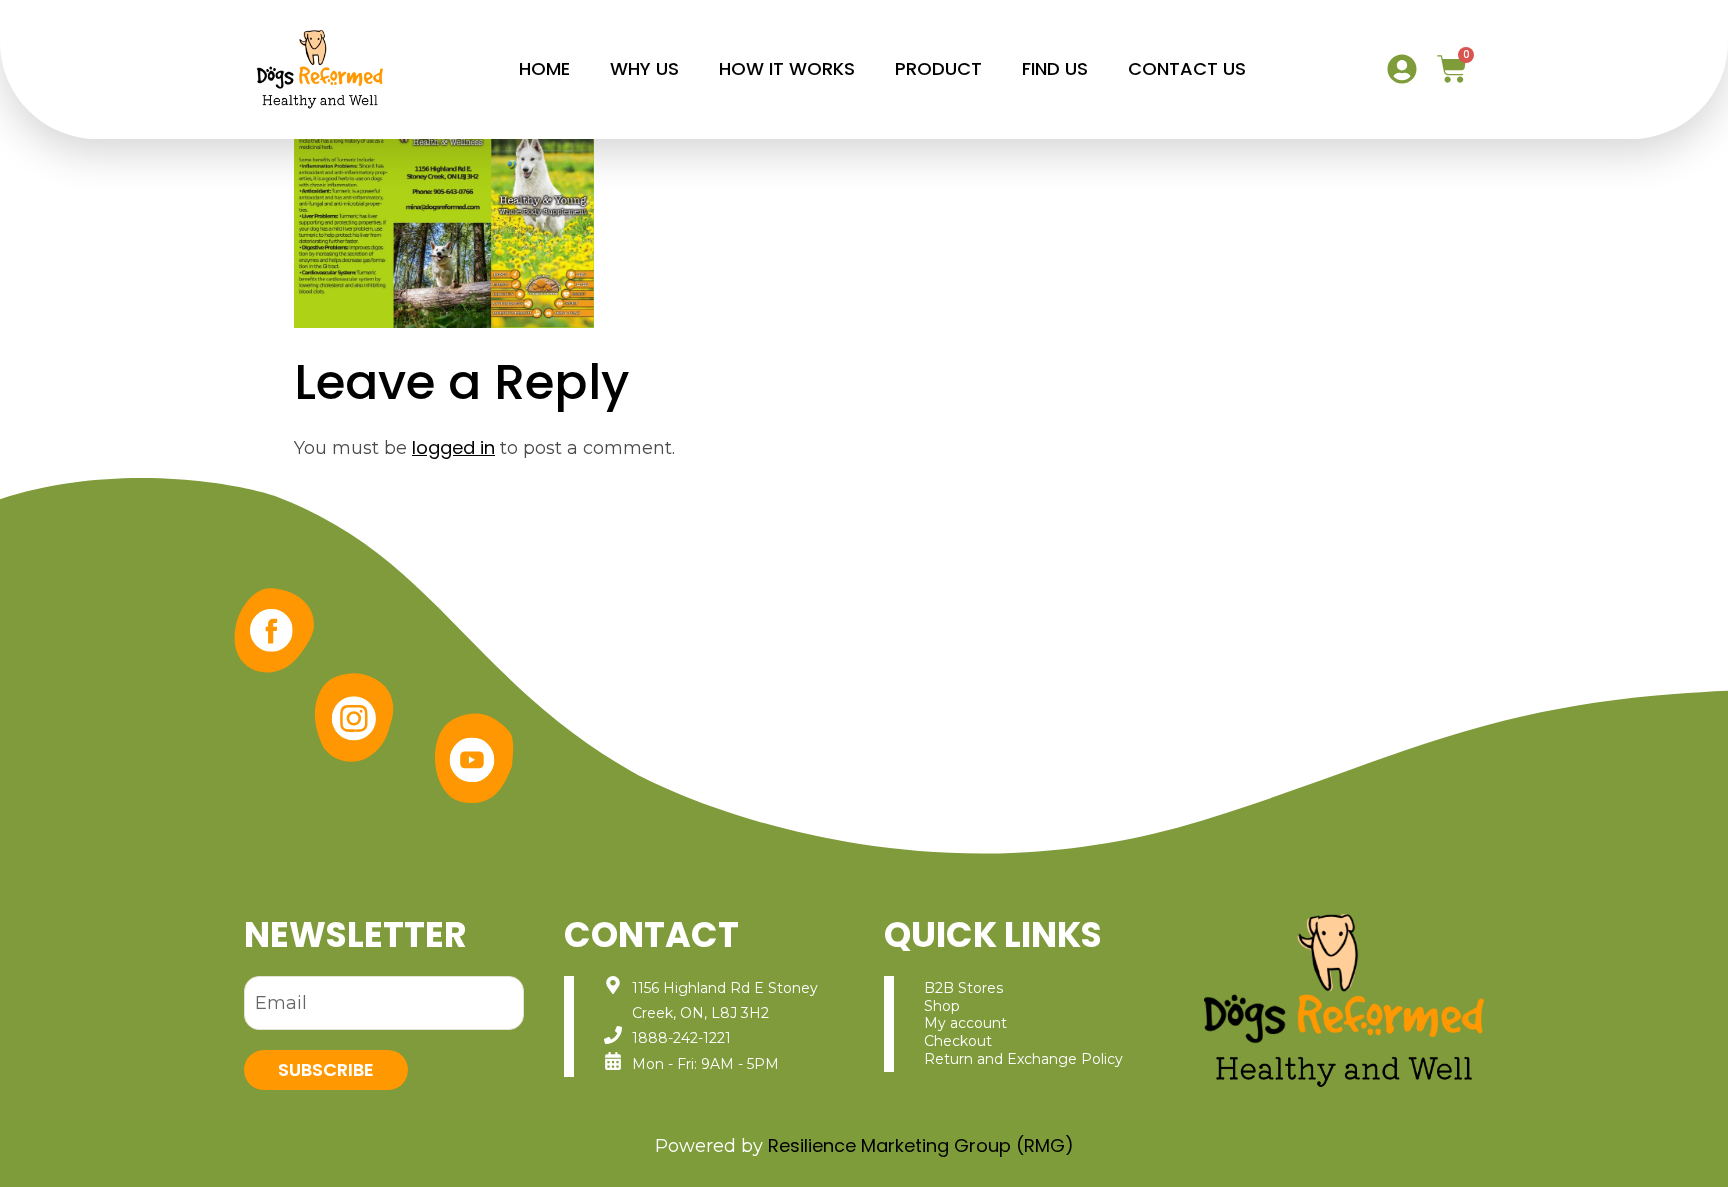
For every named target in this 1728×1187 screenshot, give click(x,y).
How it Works (787, 68)
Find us (1055, 68)
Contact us (1187, 68)
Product (938, 68)
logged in (453, 447)
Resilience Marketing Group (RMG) (921, 1145)
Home (544, 68)
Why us (644, 68)
